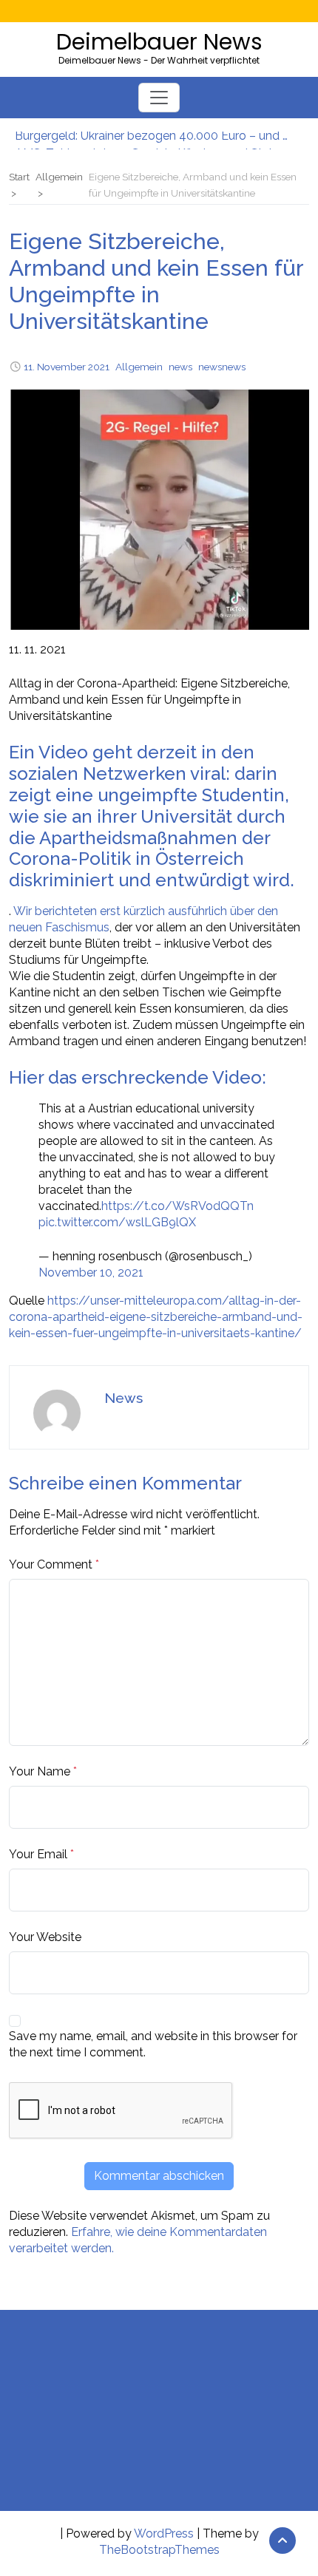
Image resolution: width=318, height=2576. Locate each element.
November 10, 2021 (91, 1272)
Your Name (40, 1771)
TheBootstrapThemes (159, 2550)
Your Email (38, 1854)
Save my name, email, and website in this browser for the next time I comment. (153, 2044)
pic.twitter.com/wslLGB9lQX (117, 1222)
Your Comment (51, 1564)
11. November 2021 (67, 367)
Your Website (45, 1937)
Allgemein (139, 367)
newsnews (222, 367)
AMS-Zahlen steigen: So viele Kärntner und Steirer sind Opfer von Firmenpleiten (152, 140)
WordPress (164, 2533)
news (180, 367)
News (124, 1398)
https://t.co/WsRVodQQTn (177, 1206)
